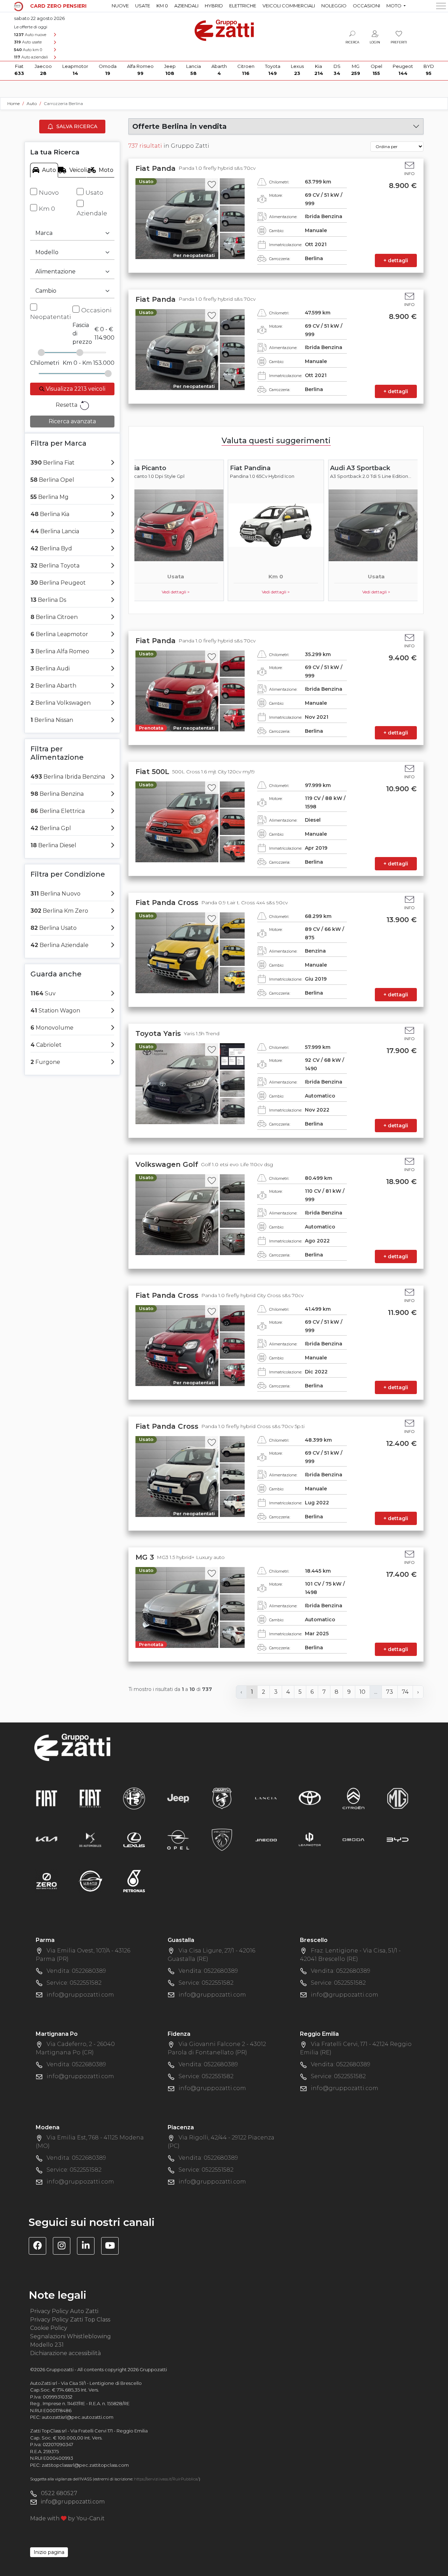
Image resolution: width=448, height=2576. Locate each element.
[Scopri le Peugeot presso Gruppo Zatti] (222, 1840)
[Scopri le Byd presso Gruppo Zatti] (398, 1840)
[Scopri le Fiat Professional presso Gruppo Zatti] (90, 1798)
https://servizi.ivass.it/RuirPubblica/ (166, 2479)
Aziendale (92, 213)
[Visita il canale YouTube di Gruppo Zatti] (113, 2247)
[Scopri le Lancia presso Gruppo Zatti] (266, 1798)
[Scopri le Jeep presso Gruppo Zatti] (178, 1798)
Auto (49, 170)
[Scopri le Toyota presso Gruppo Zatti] (310, 1798)
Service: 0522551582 (74, 1983)
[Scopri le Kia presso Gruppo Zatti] (47, 1840)
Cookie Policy (49, 2328)
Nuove (120, 6)
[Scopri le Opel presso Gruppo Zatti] (178, 1840)
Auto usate (28, 42)
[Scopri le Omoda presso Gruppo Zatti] (353, 1840)
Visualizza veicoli (75, 389)
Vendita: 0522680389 (76, 1971)
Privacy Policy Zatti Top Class (70, 2320)
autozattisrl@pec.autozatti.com (78, 2417)
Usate (143, 6)
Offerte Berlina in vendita (180, 126)
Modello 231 (47, 2345)
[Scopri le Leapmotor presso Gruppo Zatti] (310, 1840)
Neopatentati (51, 317)
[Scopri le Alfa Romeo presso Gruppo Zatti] (134, 1798)
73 (390, 1692)
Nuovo (49, 193)
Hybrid (214, 6)
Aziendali (186, 6)
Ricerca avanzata (72, 421)
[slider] (41, 353)
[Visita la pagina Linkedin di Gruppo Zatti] (88, 2247)
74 (405, 1692)
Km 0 (162, 6)
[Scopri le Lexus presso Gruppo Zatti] (134, 1840)
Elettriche (243, 6)
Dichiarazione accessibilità (65, 2353)
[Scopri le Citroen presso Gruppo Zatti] (353, 1798)
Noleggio (334, 6)
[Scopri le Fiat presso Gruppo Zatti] (47, 1798)
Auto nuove (30, 35)
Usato (94, 193)
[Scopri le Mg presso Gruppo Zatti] (398, 1798)
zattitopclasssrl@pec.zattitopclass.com (85, 2465)
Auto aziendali (31, 57)
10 (362, 1692)
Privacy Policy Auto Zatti (64, 2311)
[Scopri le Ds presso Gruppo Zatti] (90, 1840)
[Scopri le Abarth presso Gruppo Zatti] (222, 1798)
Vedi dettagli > (176, 592)
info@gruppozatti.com (80, 1995)
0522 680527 (59, 2493)
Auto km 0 (28, 50)
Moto (106, 170)
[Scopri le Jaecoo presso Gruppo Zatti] (266, 1840)
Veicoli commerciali (289, 6)
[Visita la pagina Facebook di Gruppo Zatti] (40, 2247)
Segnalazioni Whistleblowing (71, 2336)
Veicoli (78, 170)
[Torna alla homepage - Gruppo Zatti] (224, 27)
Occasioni (366, 6)
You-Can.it (90, 2518)
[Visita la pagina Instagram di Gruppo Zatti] (64, 2247)
